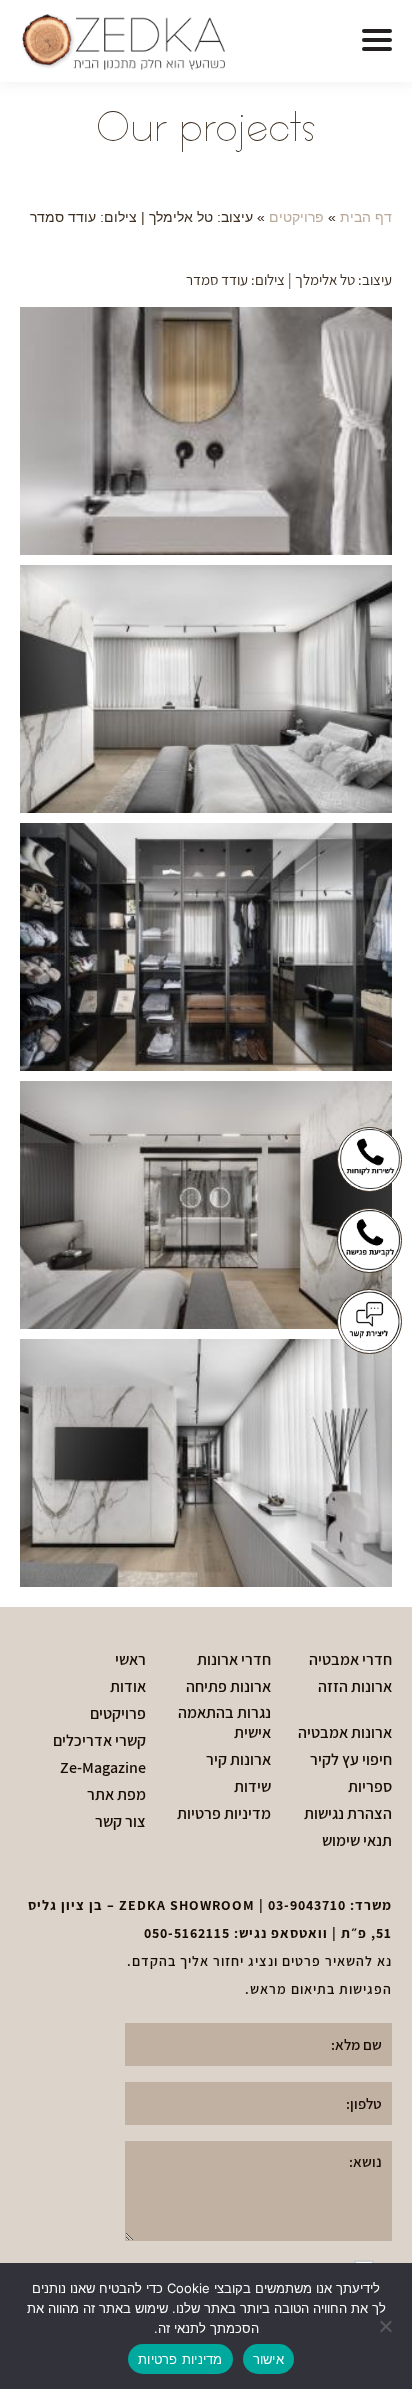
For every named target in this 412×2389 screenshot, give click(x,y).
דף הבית (366, 217)
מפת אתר (116, 1795)
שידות (252, 1787)
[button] (377, 41)
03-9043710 (307, 1905)
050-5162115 (187, 1933)
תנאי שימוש (357, 1841)
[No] (387, 2326)
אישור (268, 2359)
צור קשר (120, 1822)
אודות (128, 1687)
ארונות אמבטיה (345, 1733)
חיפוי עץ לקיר (351, 1760)
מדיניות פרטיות (224, 1814)
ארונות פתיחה (228, 1687)
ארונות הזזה (355, 1687)
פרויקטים (296, 217)
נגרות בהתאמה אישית (224, 1723)
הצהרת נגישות (348, 1814)
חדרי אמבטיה (350, 1660)
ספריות (370, 1787)
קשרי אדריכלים (99, 1741)
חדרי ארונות (234, 1660)
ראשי (130, 1660)
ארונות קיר (238, 1760)
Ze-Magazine (103, 1768)
